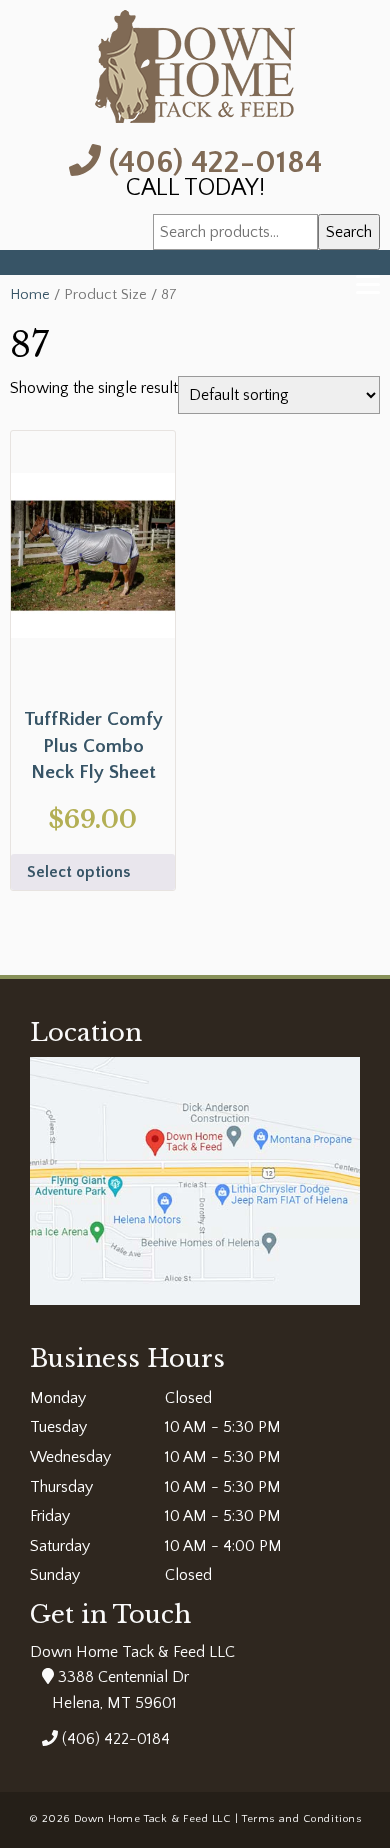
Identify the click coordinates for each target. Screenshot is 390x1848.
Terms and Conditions (301, 1819)
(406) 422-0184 (211, 160)
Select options (78, 872)
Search (349, 232)
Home (30, 295)
